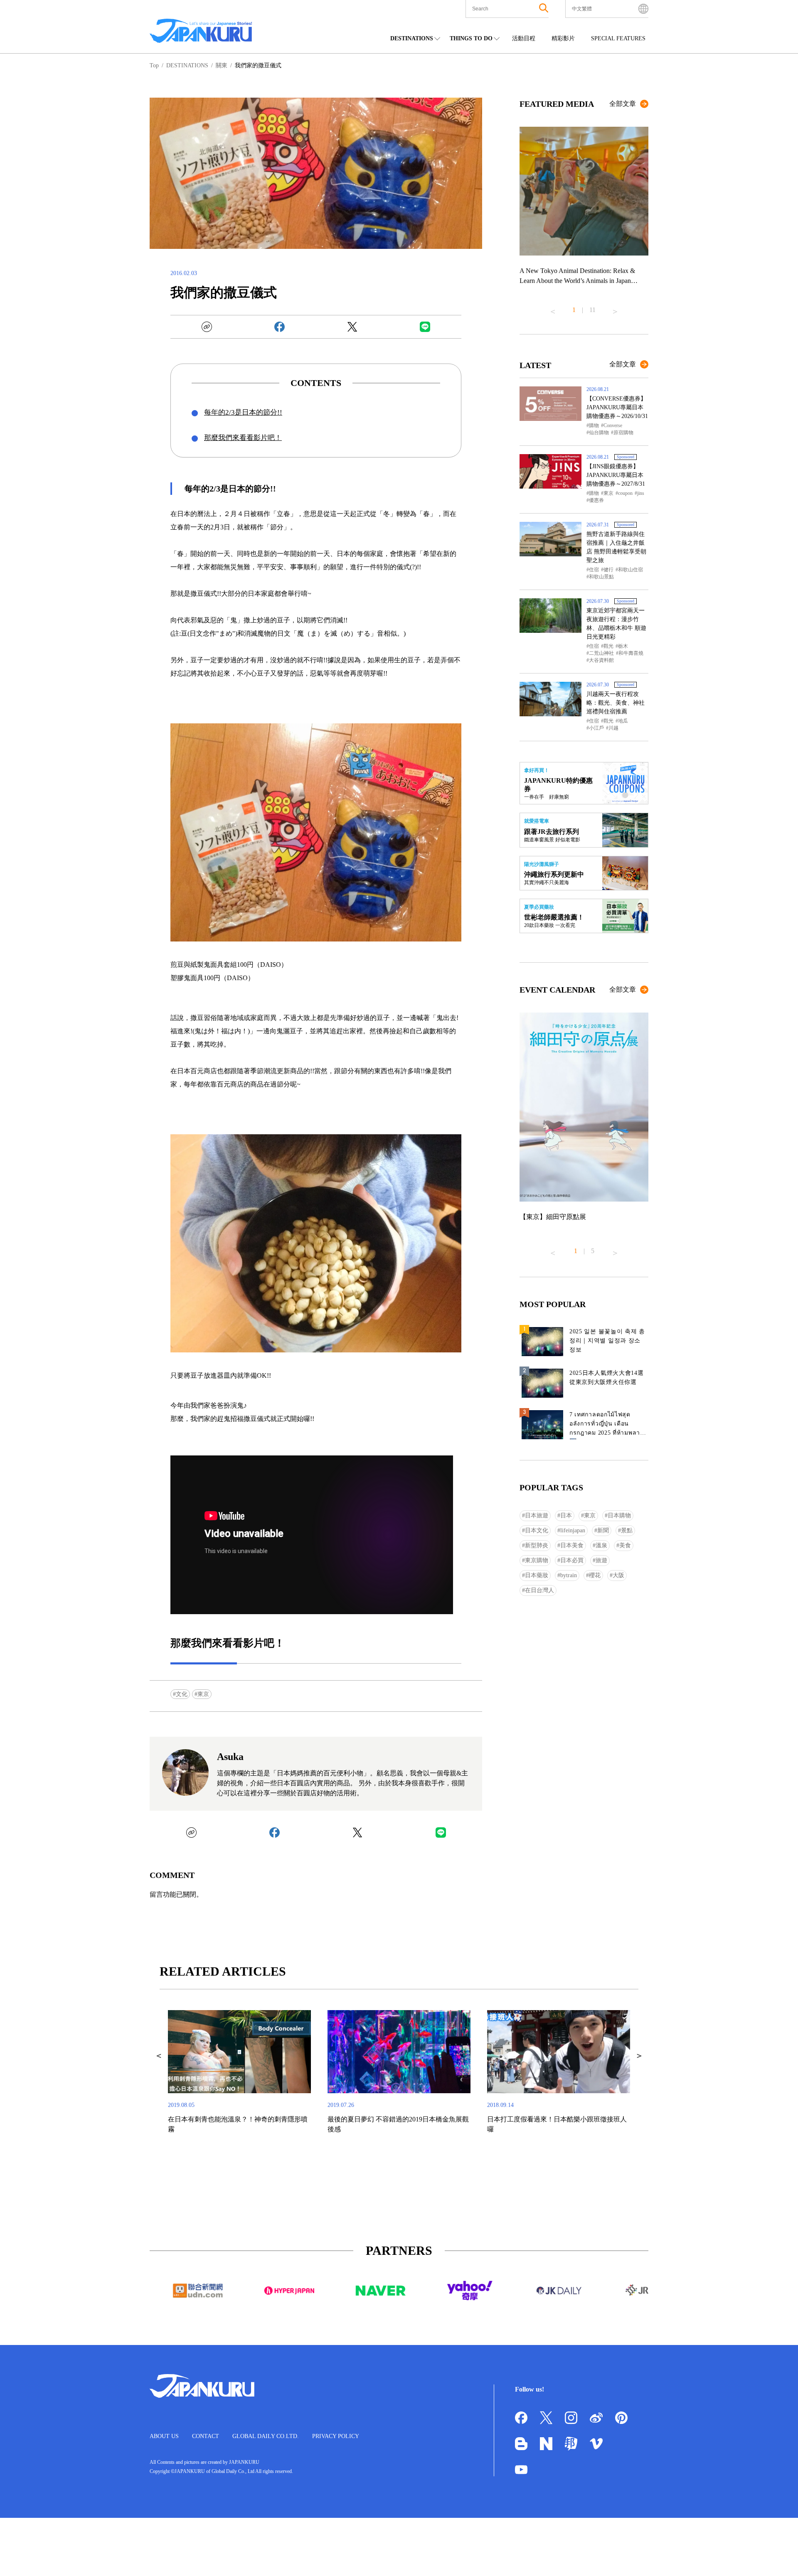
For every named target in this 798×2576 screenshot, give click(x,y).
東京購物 (537, 1560)
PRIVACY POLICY (336, 2436)
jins (641, 493)
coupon (625, 493)
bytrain (569, 1575)
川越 (613, 728)
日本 (566, 1515)
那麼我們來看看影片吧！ (243, 438)
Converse (613, 425)
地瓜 (623, 721)
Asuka (230, 1757)
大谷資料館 (601, 660)
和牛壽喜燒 (631, 653)
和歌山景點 (601, 577)
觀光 (608, 646)
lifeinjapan (573, 1530)
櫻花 (595, 1575)
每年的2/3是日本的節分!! (243, 412)
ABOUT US (164, 2436)
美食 (625, 1545)
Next (615, 308)
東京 (203, 1694)
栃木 (623, 646)
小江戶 (596, 728)
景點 (627, 1530)
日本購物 (619, 1515)
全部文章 (623, 104)
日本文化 (537, 1530)
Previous (553, 308)
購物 (594, 425)
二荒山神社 (601, 653)
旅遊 (601, 1560)
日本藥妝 (537, 1575)
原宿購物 (623, 433)
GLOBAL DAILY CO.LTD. (266, 2436)
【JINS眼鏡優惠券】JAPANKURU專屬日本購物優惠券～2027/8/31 (616, 475)
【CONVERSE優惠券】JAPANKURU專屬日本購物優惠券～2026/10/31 (617, 407)
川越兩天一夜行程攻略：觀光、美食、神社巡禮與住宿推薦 (616, 703)
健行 (608, 570)
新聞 (603, 1530)
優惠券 (596, 500)
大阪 (618, 1575)
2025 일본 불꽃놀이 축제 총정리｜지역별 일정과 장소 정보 (607, 1341)
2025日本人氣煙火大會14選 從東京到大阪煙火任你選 (607, 1378)
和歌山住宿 (631, 570)
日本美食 (572, 1545)
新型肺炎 (537, 1545)
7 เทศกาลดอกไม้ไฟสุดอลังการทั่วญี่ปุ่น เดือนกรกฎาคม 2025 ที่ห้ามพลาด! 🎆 (608, 1425)
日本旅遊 (537, 1515)
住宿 (594, 570)
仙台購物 (599, 433)
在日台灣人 (539, 1590)
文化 (182, 1694)
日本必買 (572, 1560)
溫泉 (601, 1545)
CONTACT (206, 2436)
